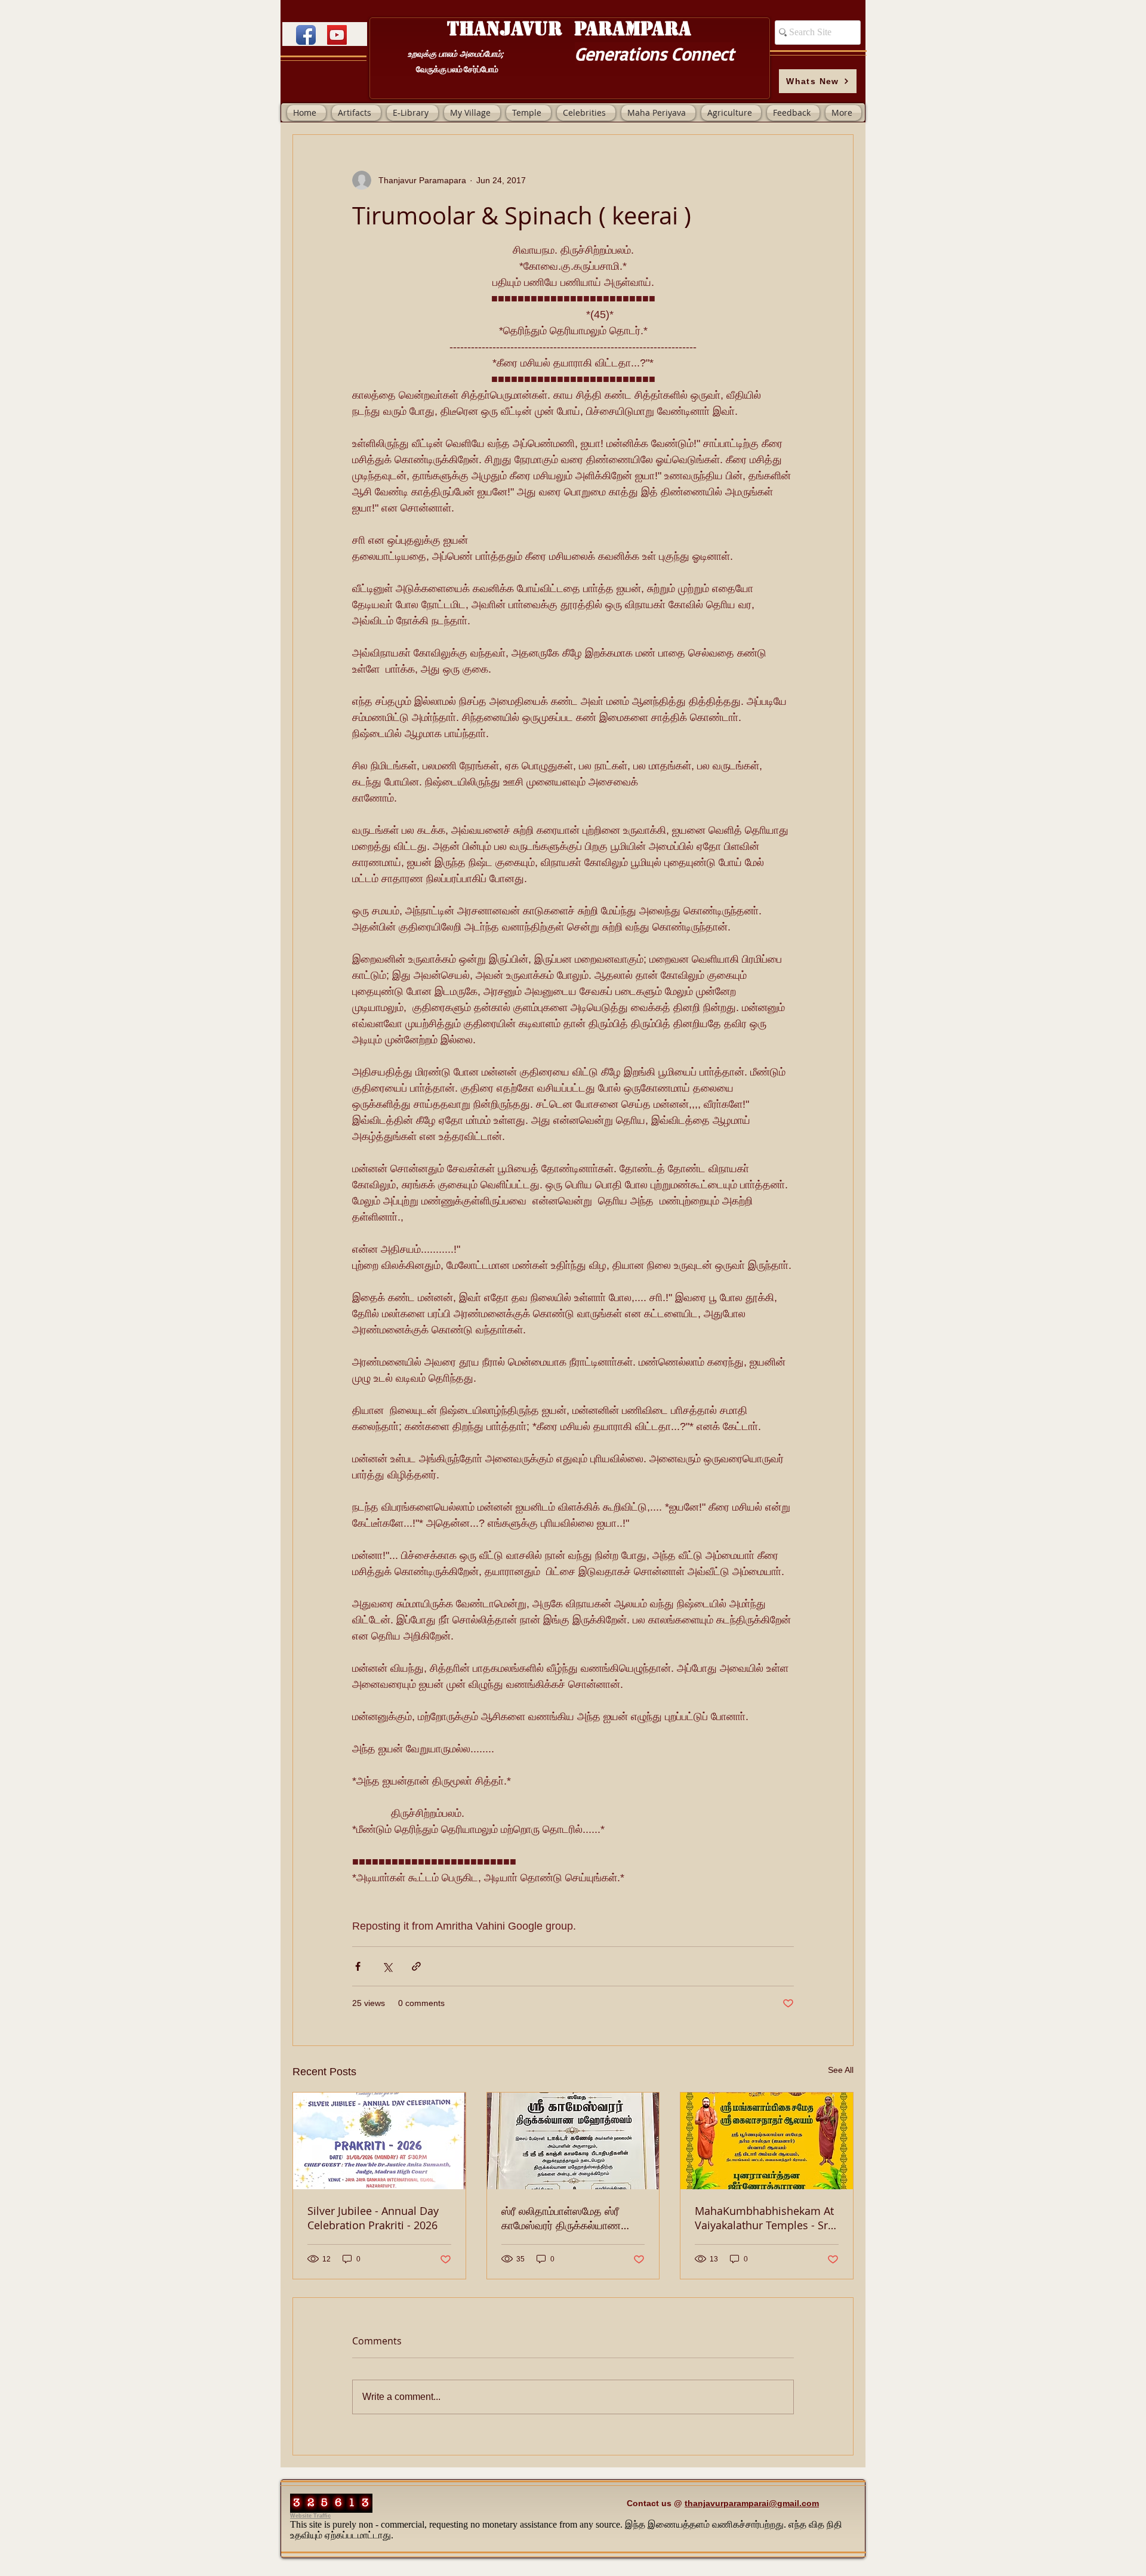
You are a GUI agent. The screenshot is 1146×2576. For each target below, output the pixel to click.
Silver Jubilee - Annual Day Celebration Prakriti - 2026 (373, 2218)
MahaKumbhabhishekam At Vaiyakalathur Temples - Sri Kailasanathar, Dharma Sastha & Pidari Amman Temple (764, 2218)
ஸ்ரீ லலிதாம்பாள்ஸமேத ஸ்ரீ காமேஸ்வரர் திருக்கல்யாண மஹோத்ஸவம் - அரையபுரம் (561, 2218)
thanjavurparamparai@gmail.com (752, 2503)
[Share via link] (416, 1966)
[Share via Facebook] (358, 1966)
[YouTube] (337, 35)
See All (841, 2070)
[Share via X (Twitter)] (387, 1966)
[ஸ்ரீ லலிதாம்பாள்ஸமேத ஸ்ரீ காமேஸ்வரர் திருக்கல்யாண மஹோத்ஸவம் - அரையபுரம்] (573, 2141)
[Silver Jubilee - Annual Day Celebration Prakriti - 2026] (379, 2141)
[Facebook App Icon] (306, 35)
